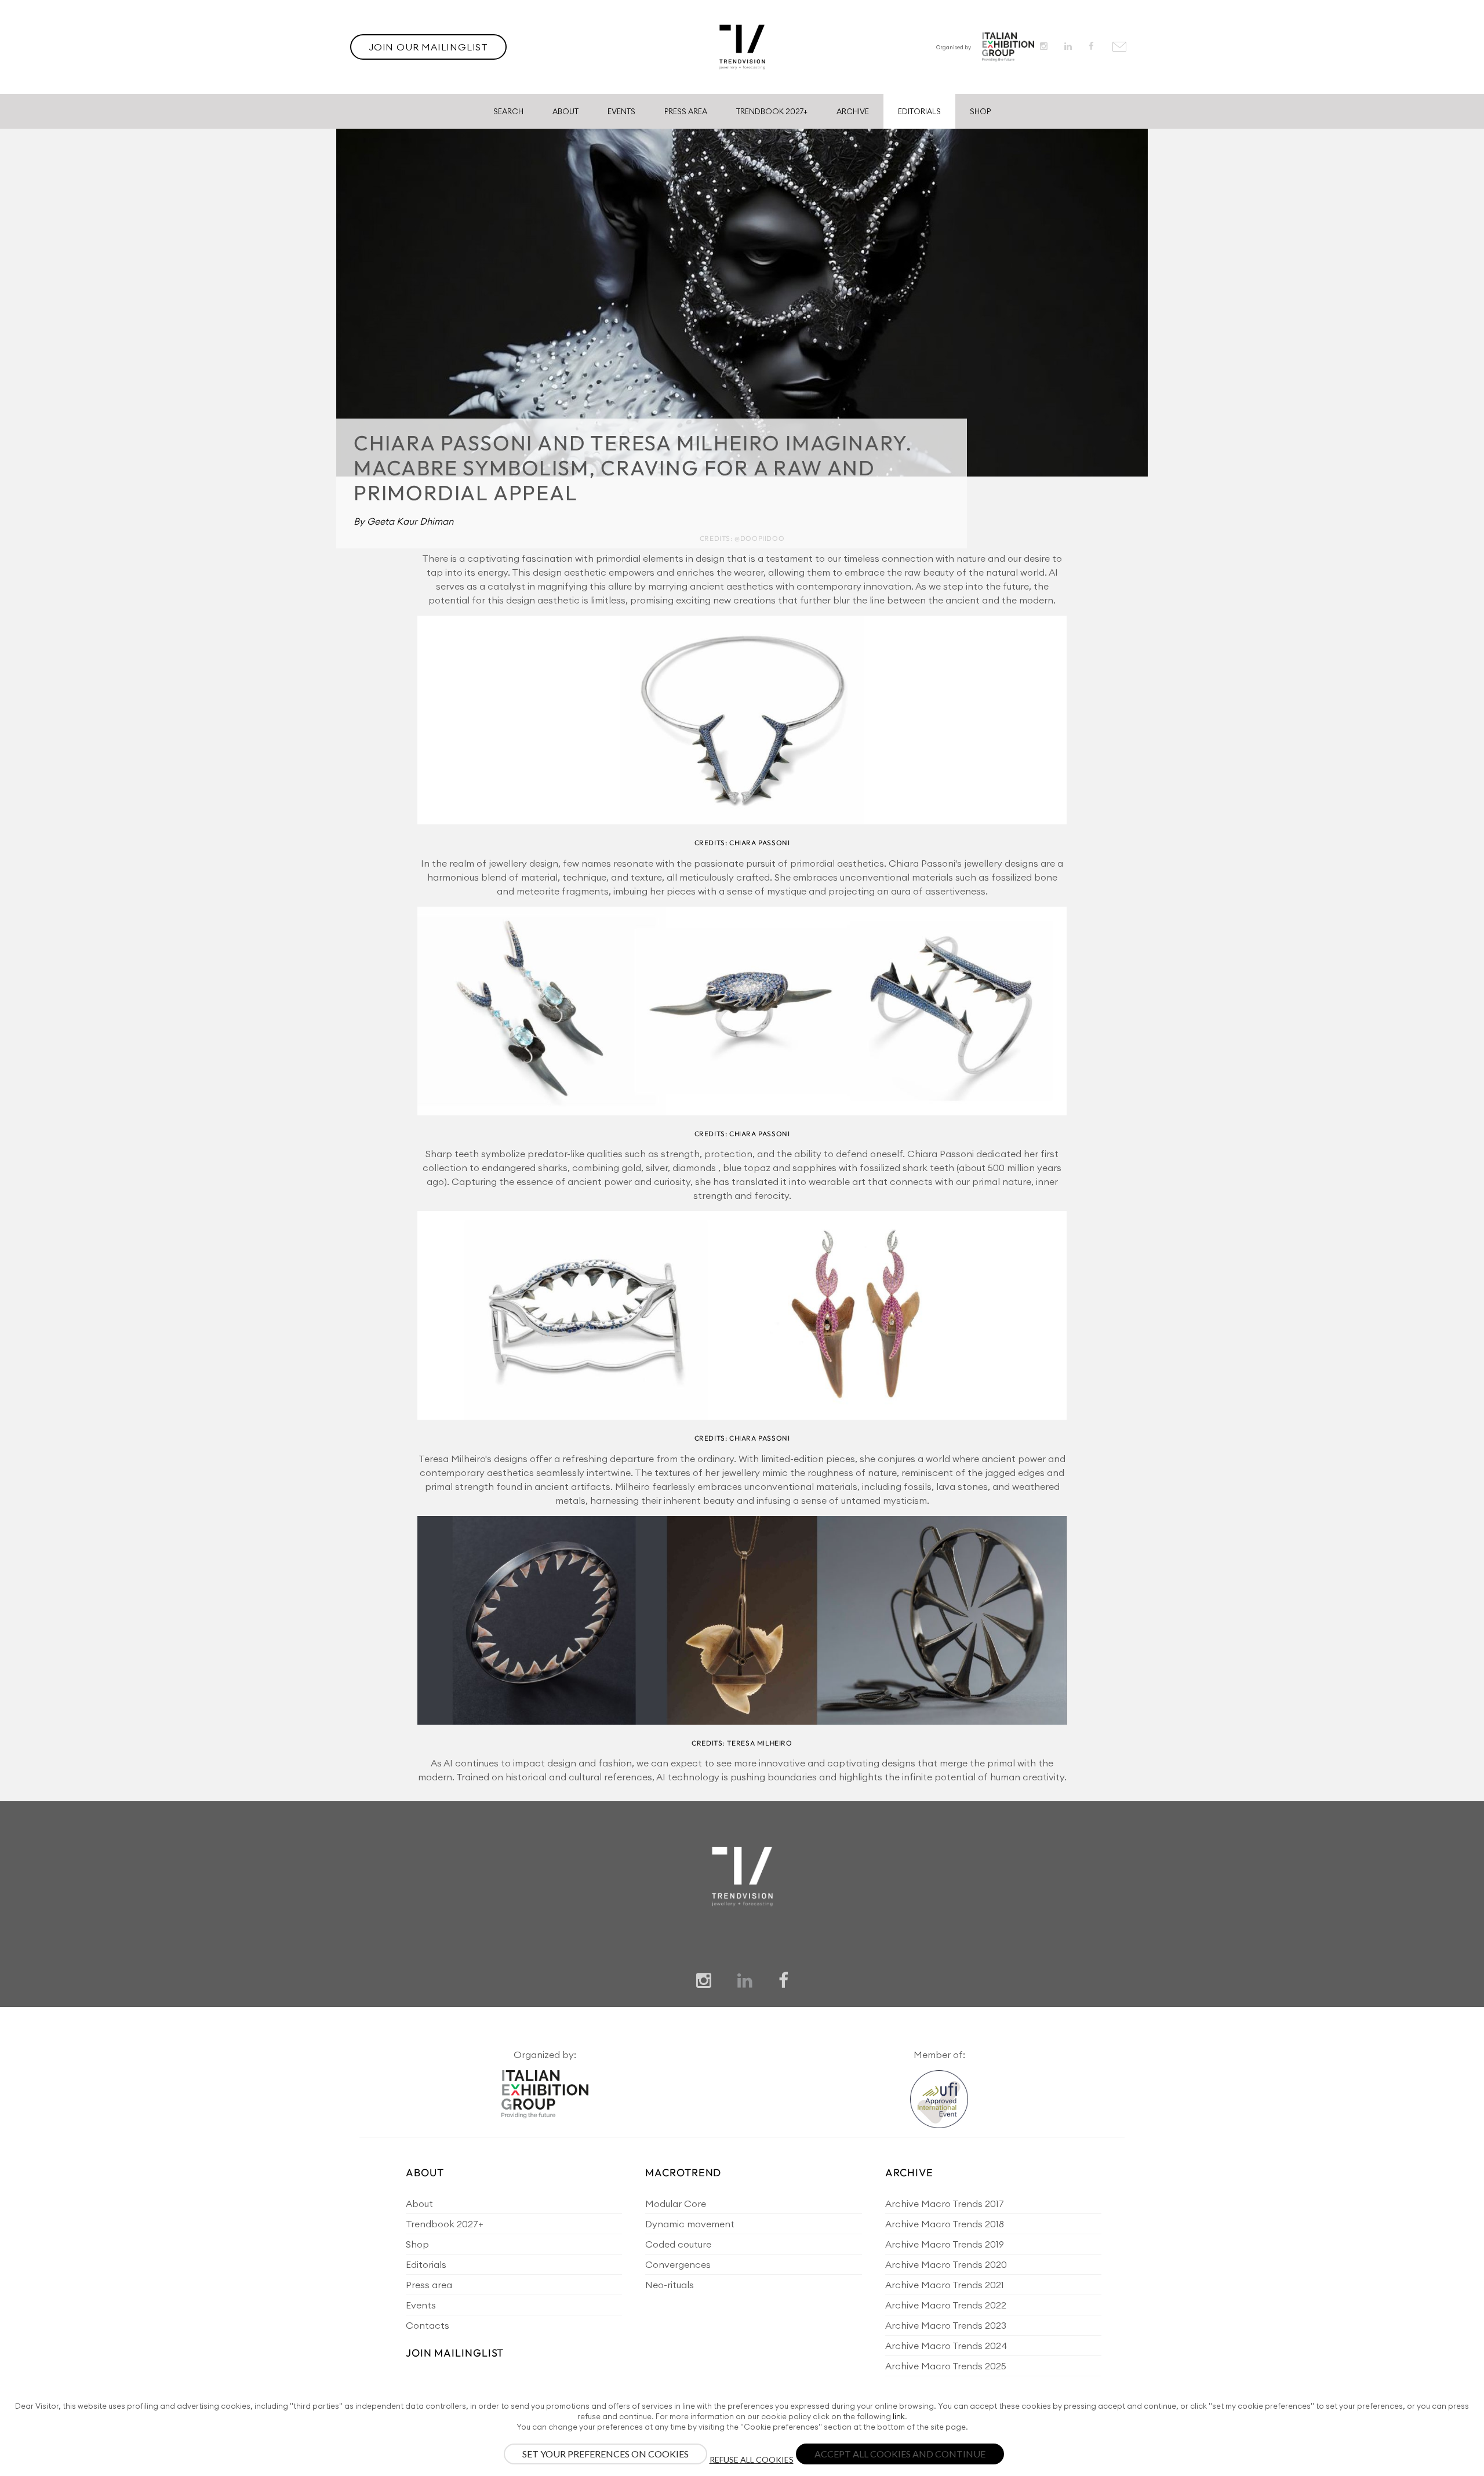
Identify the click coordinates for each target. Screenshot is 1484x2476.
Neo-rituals (670, 2285)
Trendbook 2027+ (772, 111)
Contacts (428, 2325)
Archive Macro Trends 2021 (945, 2285)
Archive (853, 111)
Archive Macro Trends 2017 (945, 2204)
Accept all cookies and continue (900, 2454)
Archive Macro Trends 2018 (945, 2224)
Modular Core (676, 2204)
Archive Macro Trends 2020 (946, 2264)
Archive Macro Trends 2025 (946, 2366)
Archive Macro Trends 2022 (946, 2305)
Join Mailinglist (455, 2353)
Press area (429, 2285)
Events (621, 111)
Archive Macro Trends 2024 (946, 2346)
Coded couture (678, 2244)
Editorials (919, 111)
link (899, 2416)
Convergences (678, 2264)
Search (508, 111)
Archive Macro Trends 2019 (945, 2244)
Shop (980, 111)
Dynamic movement (690, 2224)
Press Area (686, 111)
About (565, 111)
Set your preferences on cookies (605, 2454)
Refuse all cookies (752, 2459)
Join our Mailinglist (428, 47)
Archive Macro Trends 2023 (946, 2325)
